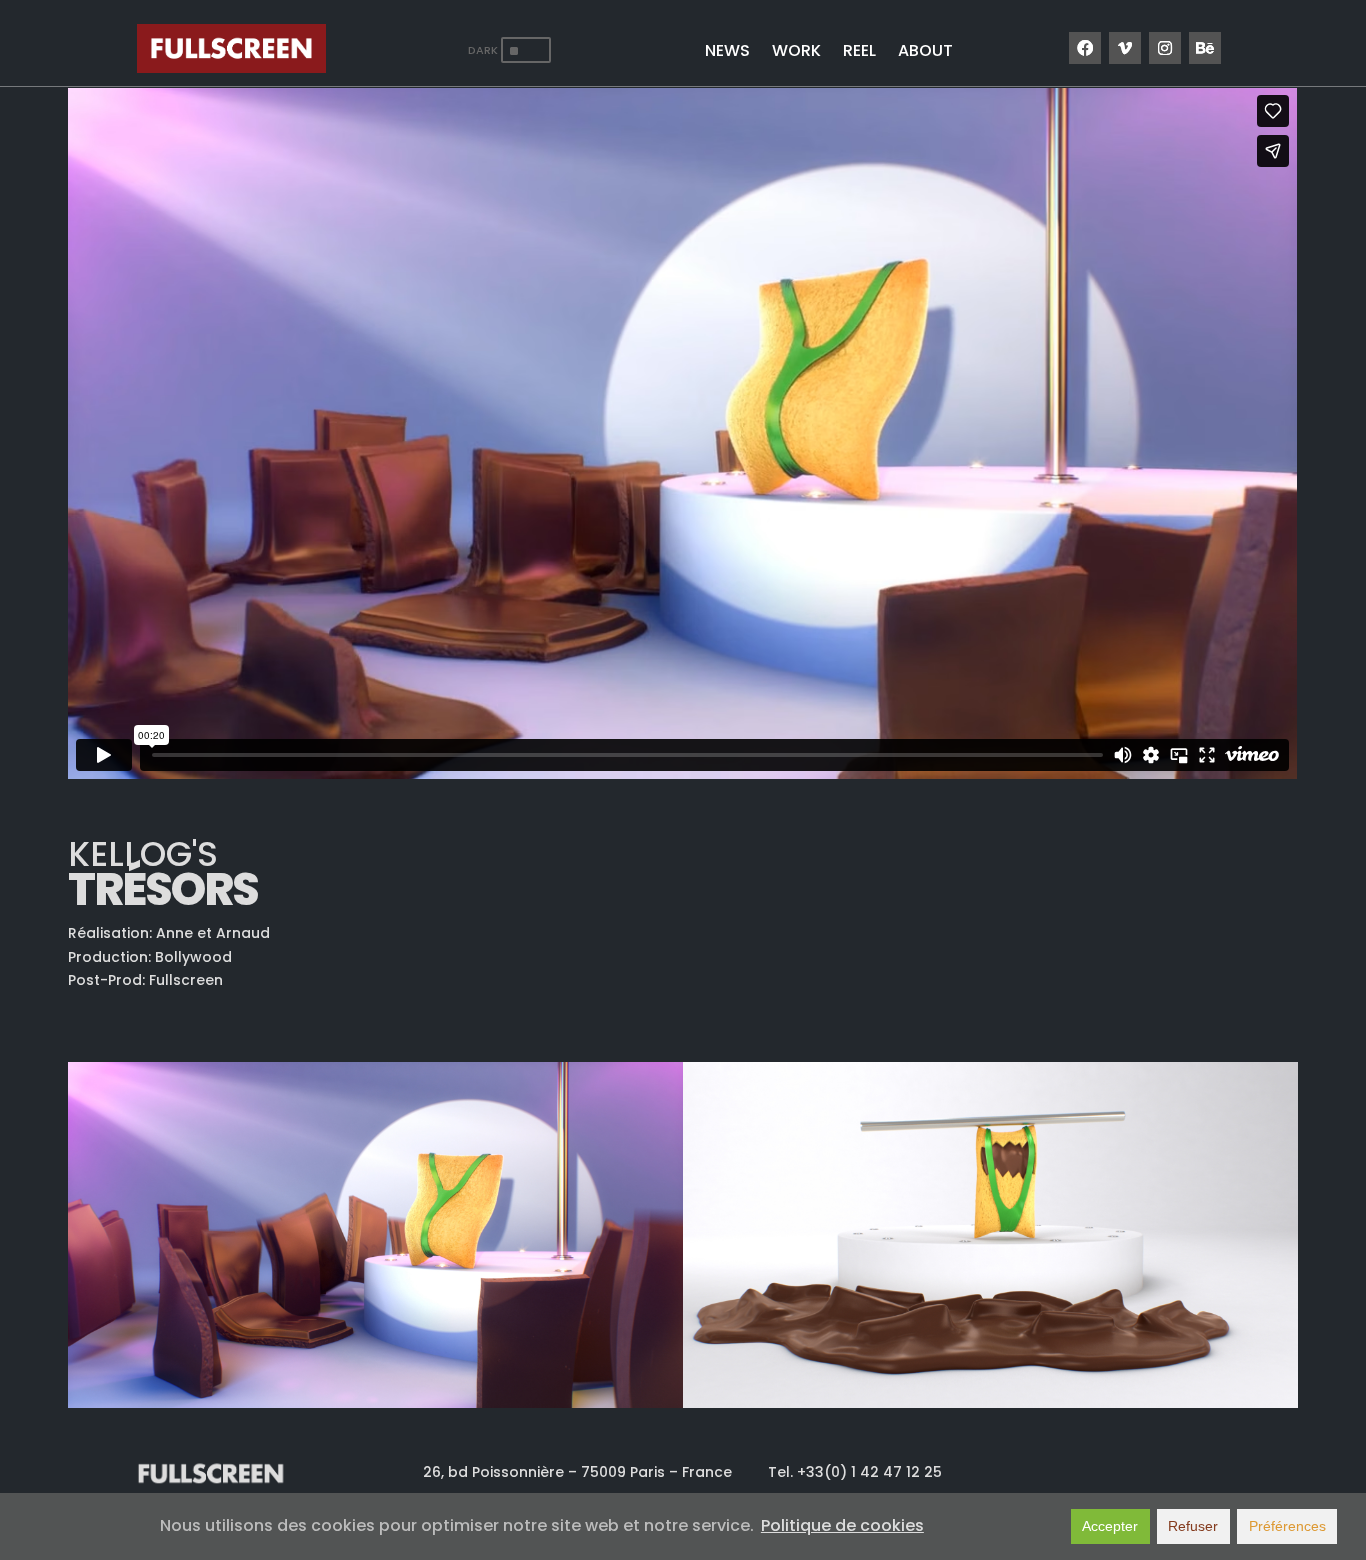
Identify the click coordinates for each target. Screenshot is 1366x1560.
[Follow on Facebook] (1085, 48)
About (925, 53)
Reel (859, 53)
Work (796, 53)
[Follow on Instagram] (1165, 48)
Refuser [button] (1193, 1526)
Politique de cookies (842, 1525)
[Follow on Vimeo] (1125, 48)
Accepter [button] (1110, 1526)
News (727, 53)
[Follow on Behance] (1205, 48)
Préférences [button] (1287, 1526)
